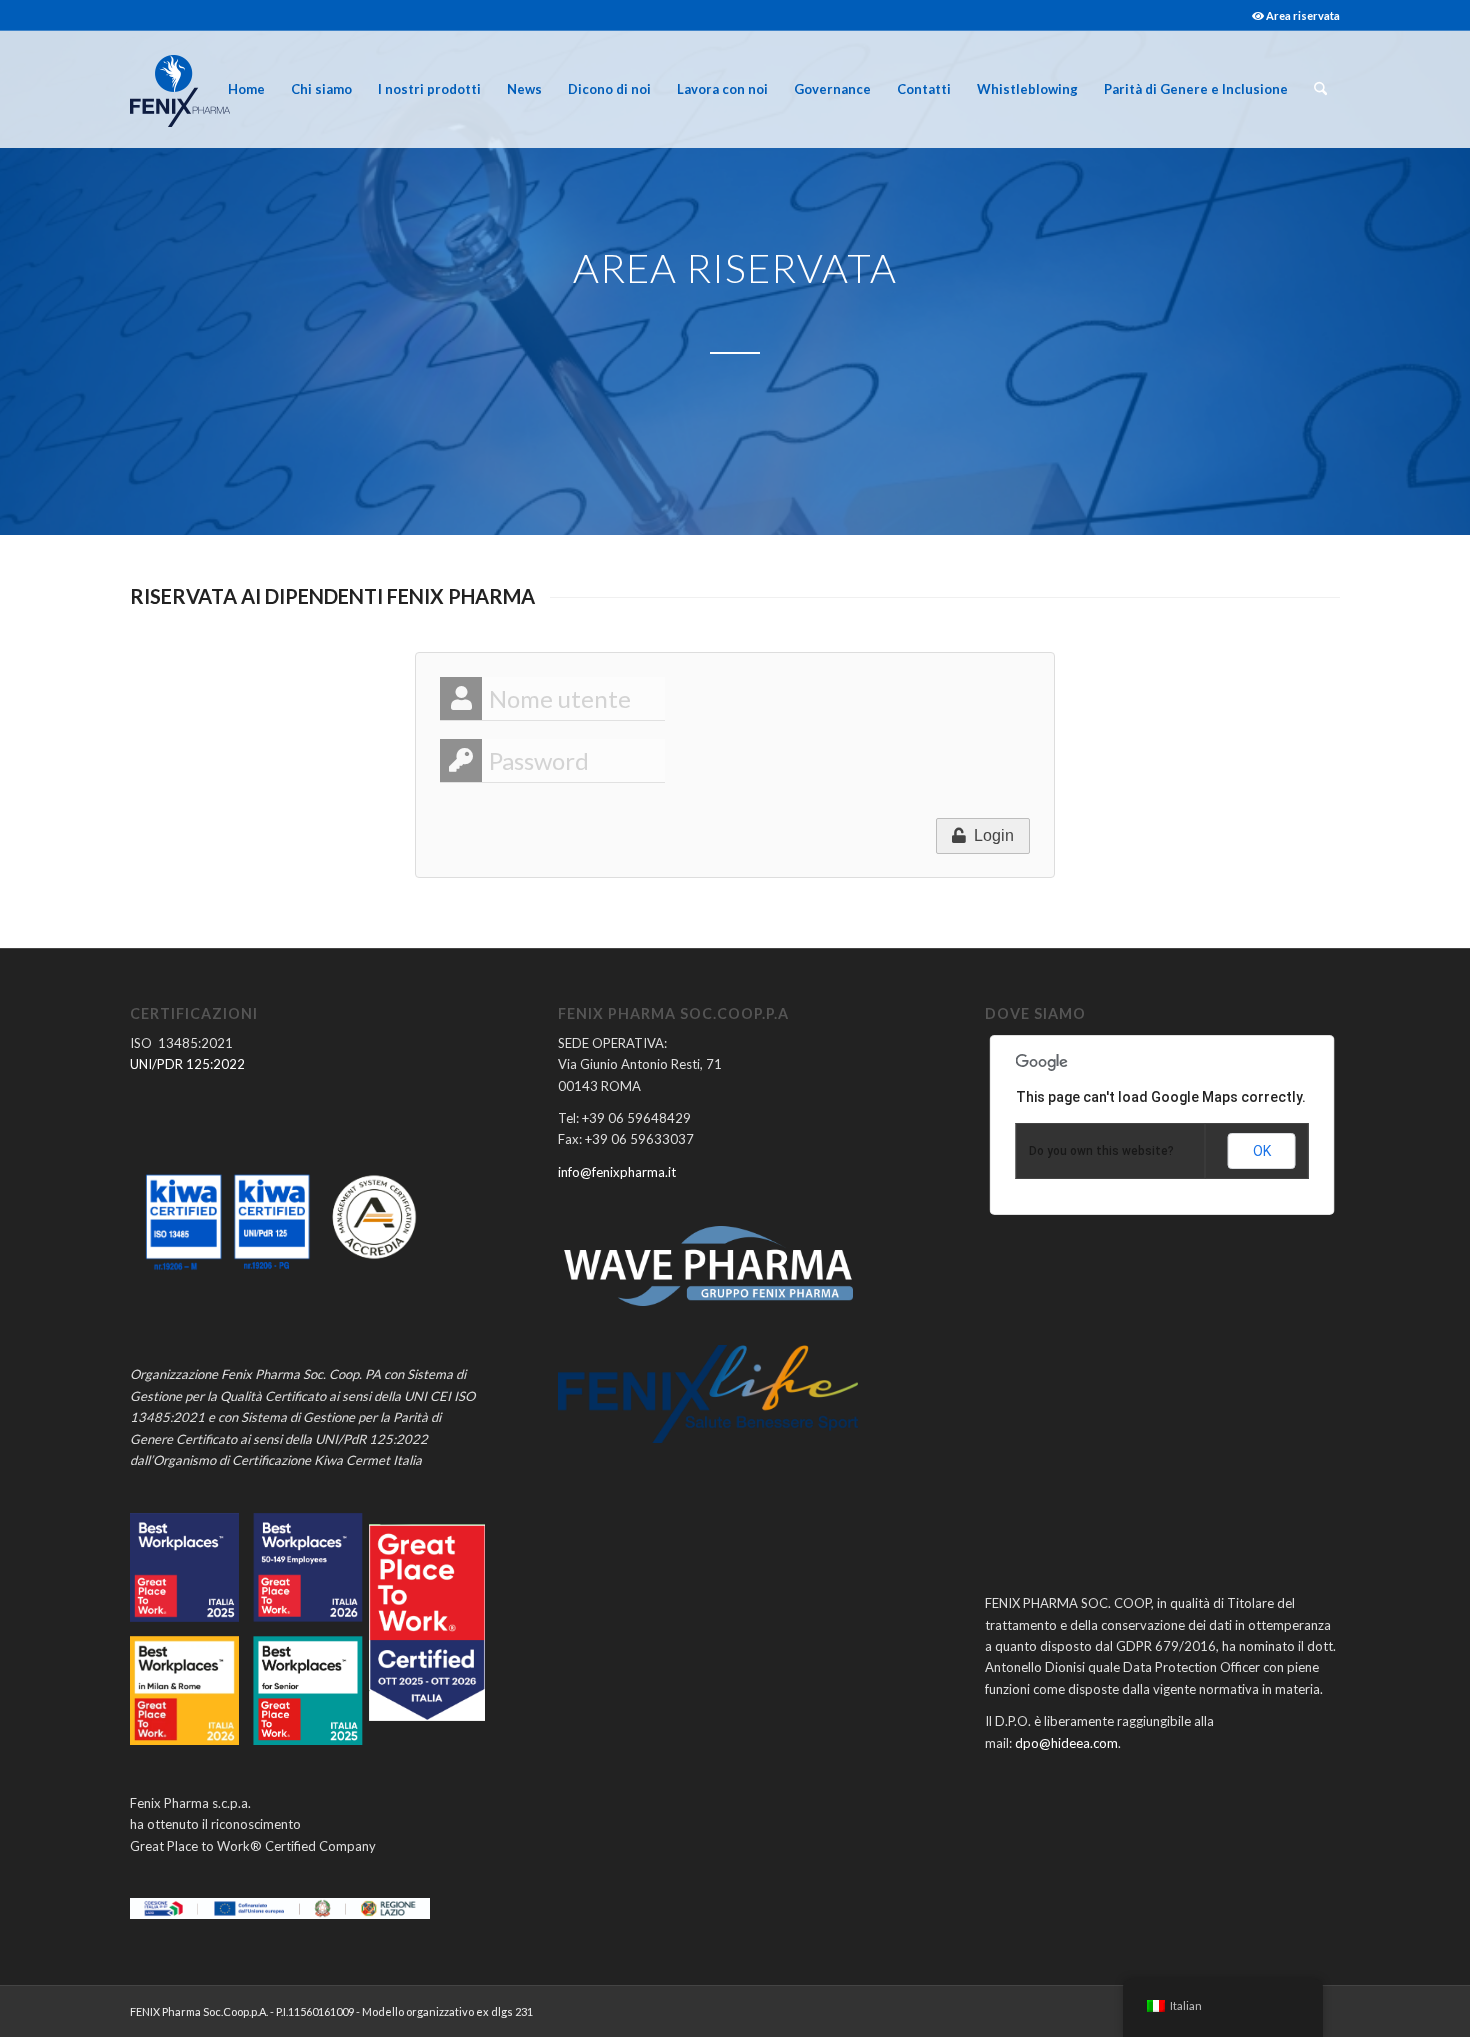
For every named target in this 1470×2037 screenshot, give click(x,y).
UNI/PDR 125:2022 (187, 1064)
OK (1262, 1151)
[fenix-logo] (180, 89)
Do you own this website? (1101, 1151)
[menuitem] (1291, 15)
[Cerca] (1320, 89)
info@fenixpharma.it (617, 1172)
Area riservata (1302, 15)
